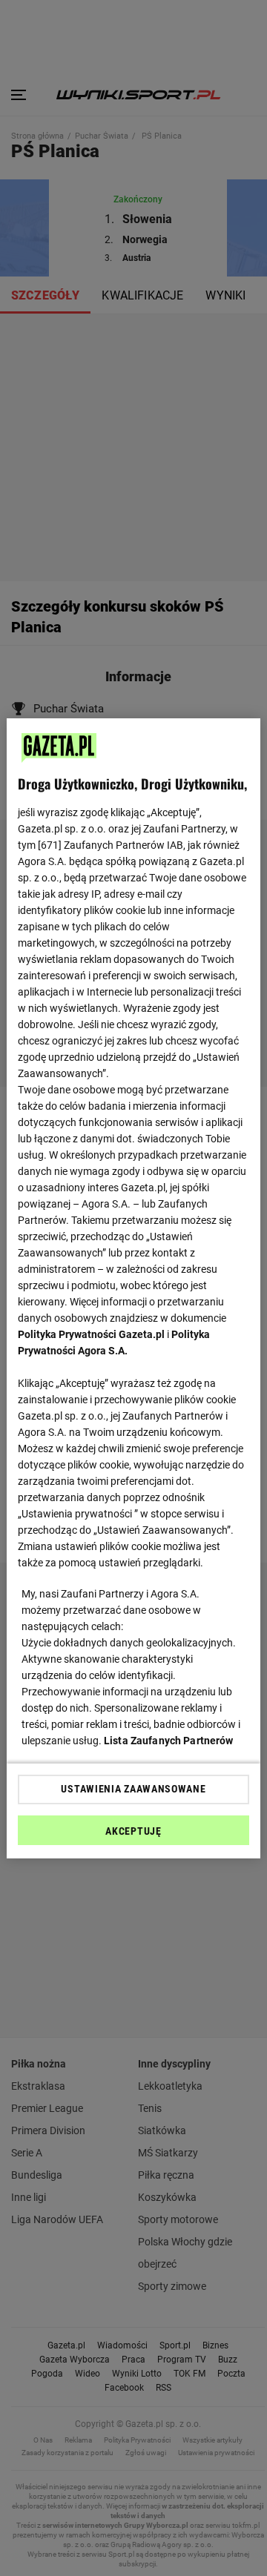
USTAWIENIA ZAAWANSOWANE (133, 1789)
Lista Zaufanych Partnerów (169, 1741)
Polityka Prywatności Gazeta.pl (91, 1334)
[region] (133, 1288)
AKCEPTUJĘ (133, 1831)
